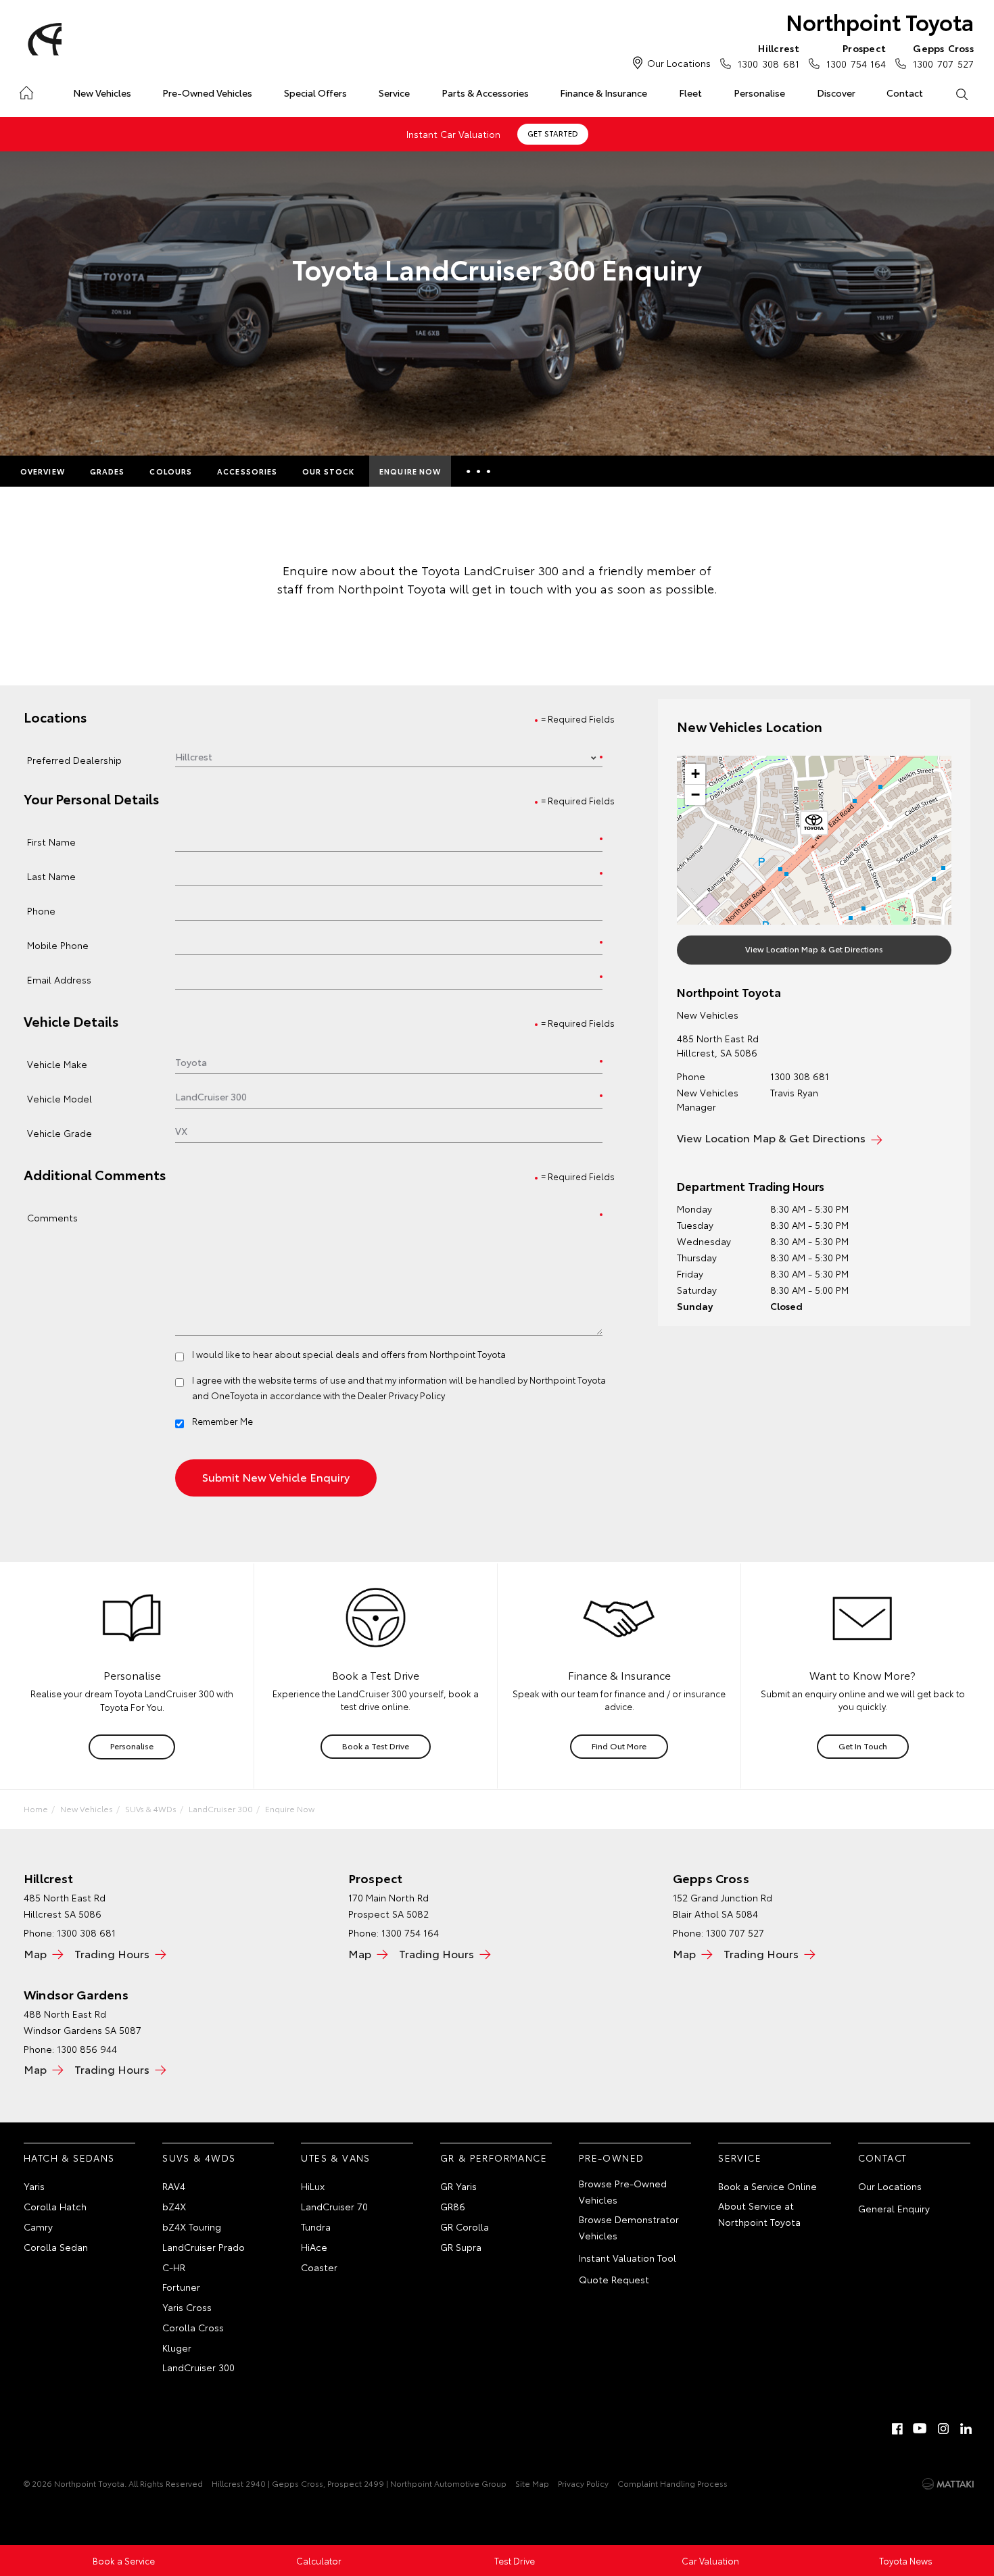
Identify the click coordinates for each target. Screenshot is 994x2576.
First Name (51, 841)
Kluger (177, 2348)
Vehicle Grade (60, 1133)
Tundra (316, 2227)
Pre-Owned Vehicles (207, 93)
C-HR (174, 2267)
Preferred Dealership (74, 759)
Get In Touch (863, 1746)
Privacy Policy (583, 2483)
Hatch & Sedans (69, 2158)
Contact (905, 93)
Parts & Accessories (485, 93)
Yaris (34, 2186)
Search (961, 93)
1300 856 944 (87, 2049)
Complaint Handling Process (672, 2483)
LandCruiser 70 (334, 2206)
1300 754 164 (856, 56)
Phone (41, 910)
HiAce (314, 2247)
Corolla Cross (193, 2327)
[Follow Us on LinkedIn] (966, 2429)
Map (35, 1953)
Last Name (51, 876)
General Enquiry (894, 2208)
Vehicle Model (60, 1098)
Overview (43, 471)
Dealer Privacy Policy (401, 1395)
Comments (52, 1217)
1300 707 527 (943, 56)
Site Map (532, 2483)
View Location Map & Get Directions (814, 949)
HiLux (313, 2186)
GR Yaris (458, 2186)
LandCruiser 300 (221, 1808)
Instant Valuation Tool (628, 2258)
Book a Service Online (767, 2186)
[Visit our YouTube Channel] (920, 2429)
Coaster (319, 2267)
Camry (38, 2227)
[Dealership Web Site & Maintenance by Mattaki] (948, 2484)
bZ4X (174, 2206)
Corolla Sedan (56, 2247)
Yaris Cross (187, 2307)
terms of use (319, 1380)
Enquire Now (410, 471)
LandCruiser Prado (204, 2247)
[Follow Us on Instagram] (943, 2429)
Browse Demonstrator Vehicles (629, 2227)
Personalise (759, 93)
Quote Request (614, 2279)
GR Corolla (465, 2227)
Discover (836, 93)
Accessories (247, 471)
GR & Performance (494, 2158)
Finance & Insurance (603, 93)
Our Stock (328, 471)
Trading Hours (112, 1953)
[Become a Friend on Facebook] (897, 2429)
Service (394, 93)
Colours (171, 471)
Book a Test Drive (376, 1746)
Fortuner (181, 2287)
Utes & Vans (335, 2158)
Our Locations (679, 63)
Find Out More (619, 1746)
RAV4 (174, 2186)
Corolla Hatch (55, 2206)
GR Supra (461, 2247)
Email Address (59, 979)
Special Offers (315, 93)
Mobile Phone (58, 945)
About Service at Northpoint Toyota (759, 2214)
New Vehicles (102, 93)
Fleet (690, 93)
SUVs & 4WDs (151, 1808)
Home (26, 90)
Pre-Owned (612, 2158)
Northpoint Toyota (880, 21)
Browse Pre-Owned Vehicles (623, 2191)
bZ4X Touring (192, 2227)
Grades (108, 471)
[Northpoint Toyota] (43, 39)
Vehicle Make (57, 1064)
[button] (814, 825)
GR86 (453, 2206)
